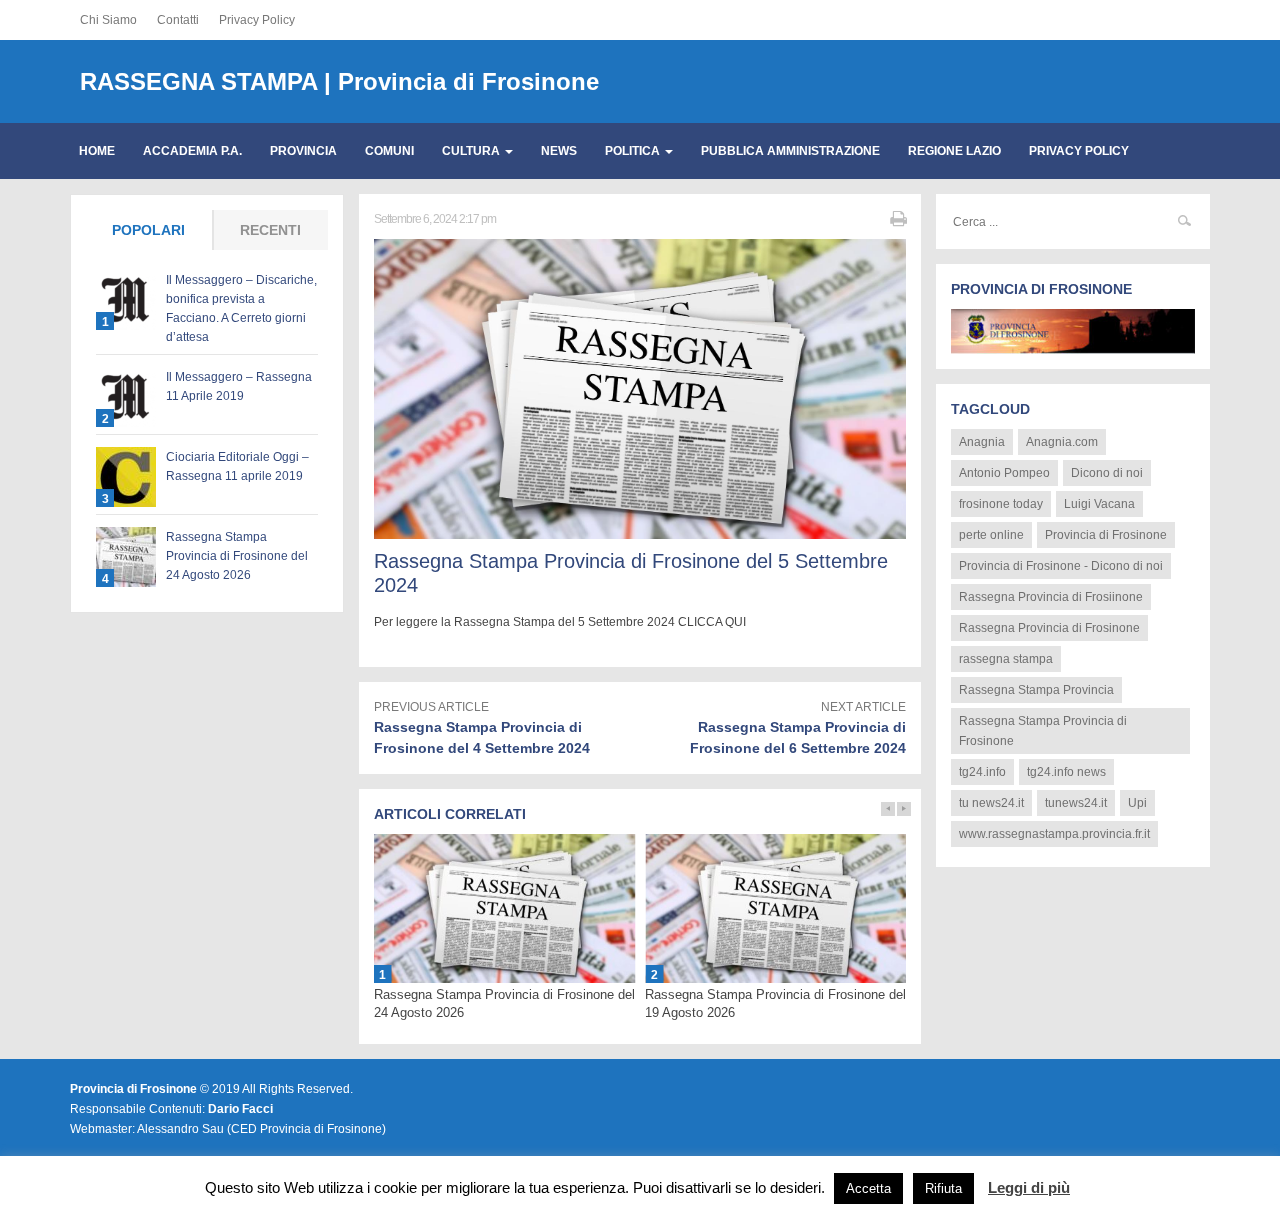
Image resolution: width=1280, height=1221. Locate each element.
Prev (888, 809)
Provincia (303, 151)
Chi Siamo (108, 20)
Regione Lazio (954, 151)
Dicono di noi (1107, 473)
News (559, 151)
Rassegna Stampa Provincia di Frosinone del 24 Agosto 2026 (237, 556)
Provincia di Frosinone (1106, 535)
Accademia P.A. (192, 151)
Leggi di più (1029, 1187)
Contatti (178, 20)
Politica (634, 151)
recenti (270, 230)
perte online (991, 535)
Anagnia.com (1062, 442)
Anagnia (982, 442)
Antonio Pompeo (1004, 473)
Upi (1137, 803)
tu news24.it (991, 803)
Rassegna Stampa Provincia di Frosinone (1043, 731)
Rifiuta (943, 1188)
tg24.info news (1066, 772)
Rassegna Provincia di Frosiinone (1051, 597)
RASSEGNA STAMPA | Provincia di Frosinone (339, 81)
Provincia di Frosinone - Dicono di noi (1061, 566)
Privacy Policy (257, 20)
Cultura (472, 151)
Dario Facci (240, 1109)
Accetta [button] (868, 1188)
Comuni (389, 151)
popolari (148, 230)
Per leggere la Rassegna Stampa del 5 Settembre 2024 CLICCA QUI (560, 622)
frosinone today (1001, 504)
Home (97, 151)
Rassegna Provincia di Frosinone (1049, 628)
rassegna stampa (1006, 659)
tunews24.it (1076, 803)
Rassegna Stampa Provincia (1036, 690)
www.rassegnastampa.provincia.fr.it (1054, 834)
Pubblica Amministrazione (790, 151)
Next (904, 809)
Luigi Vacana (1099, 504)
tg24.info (982, 772)
